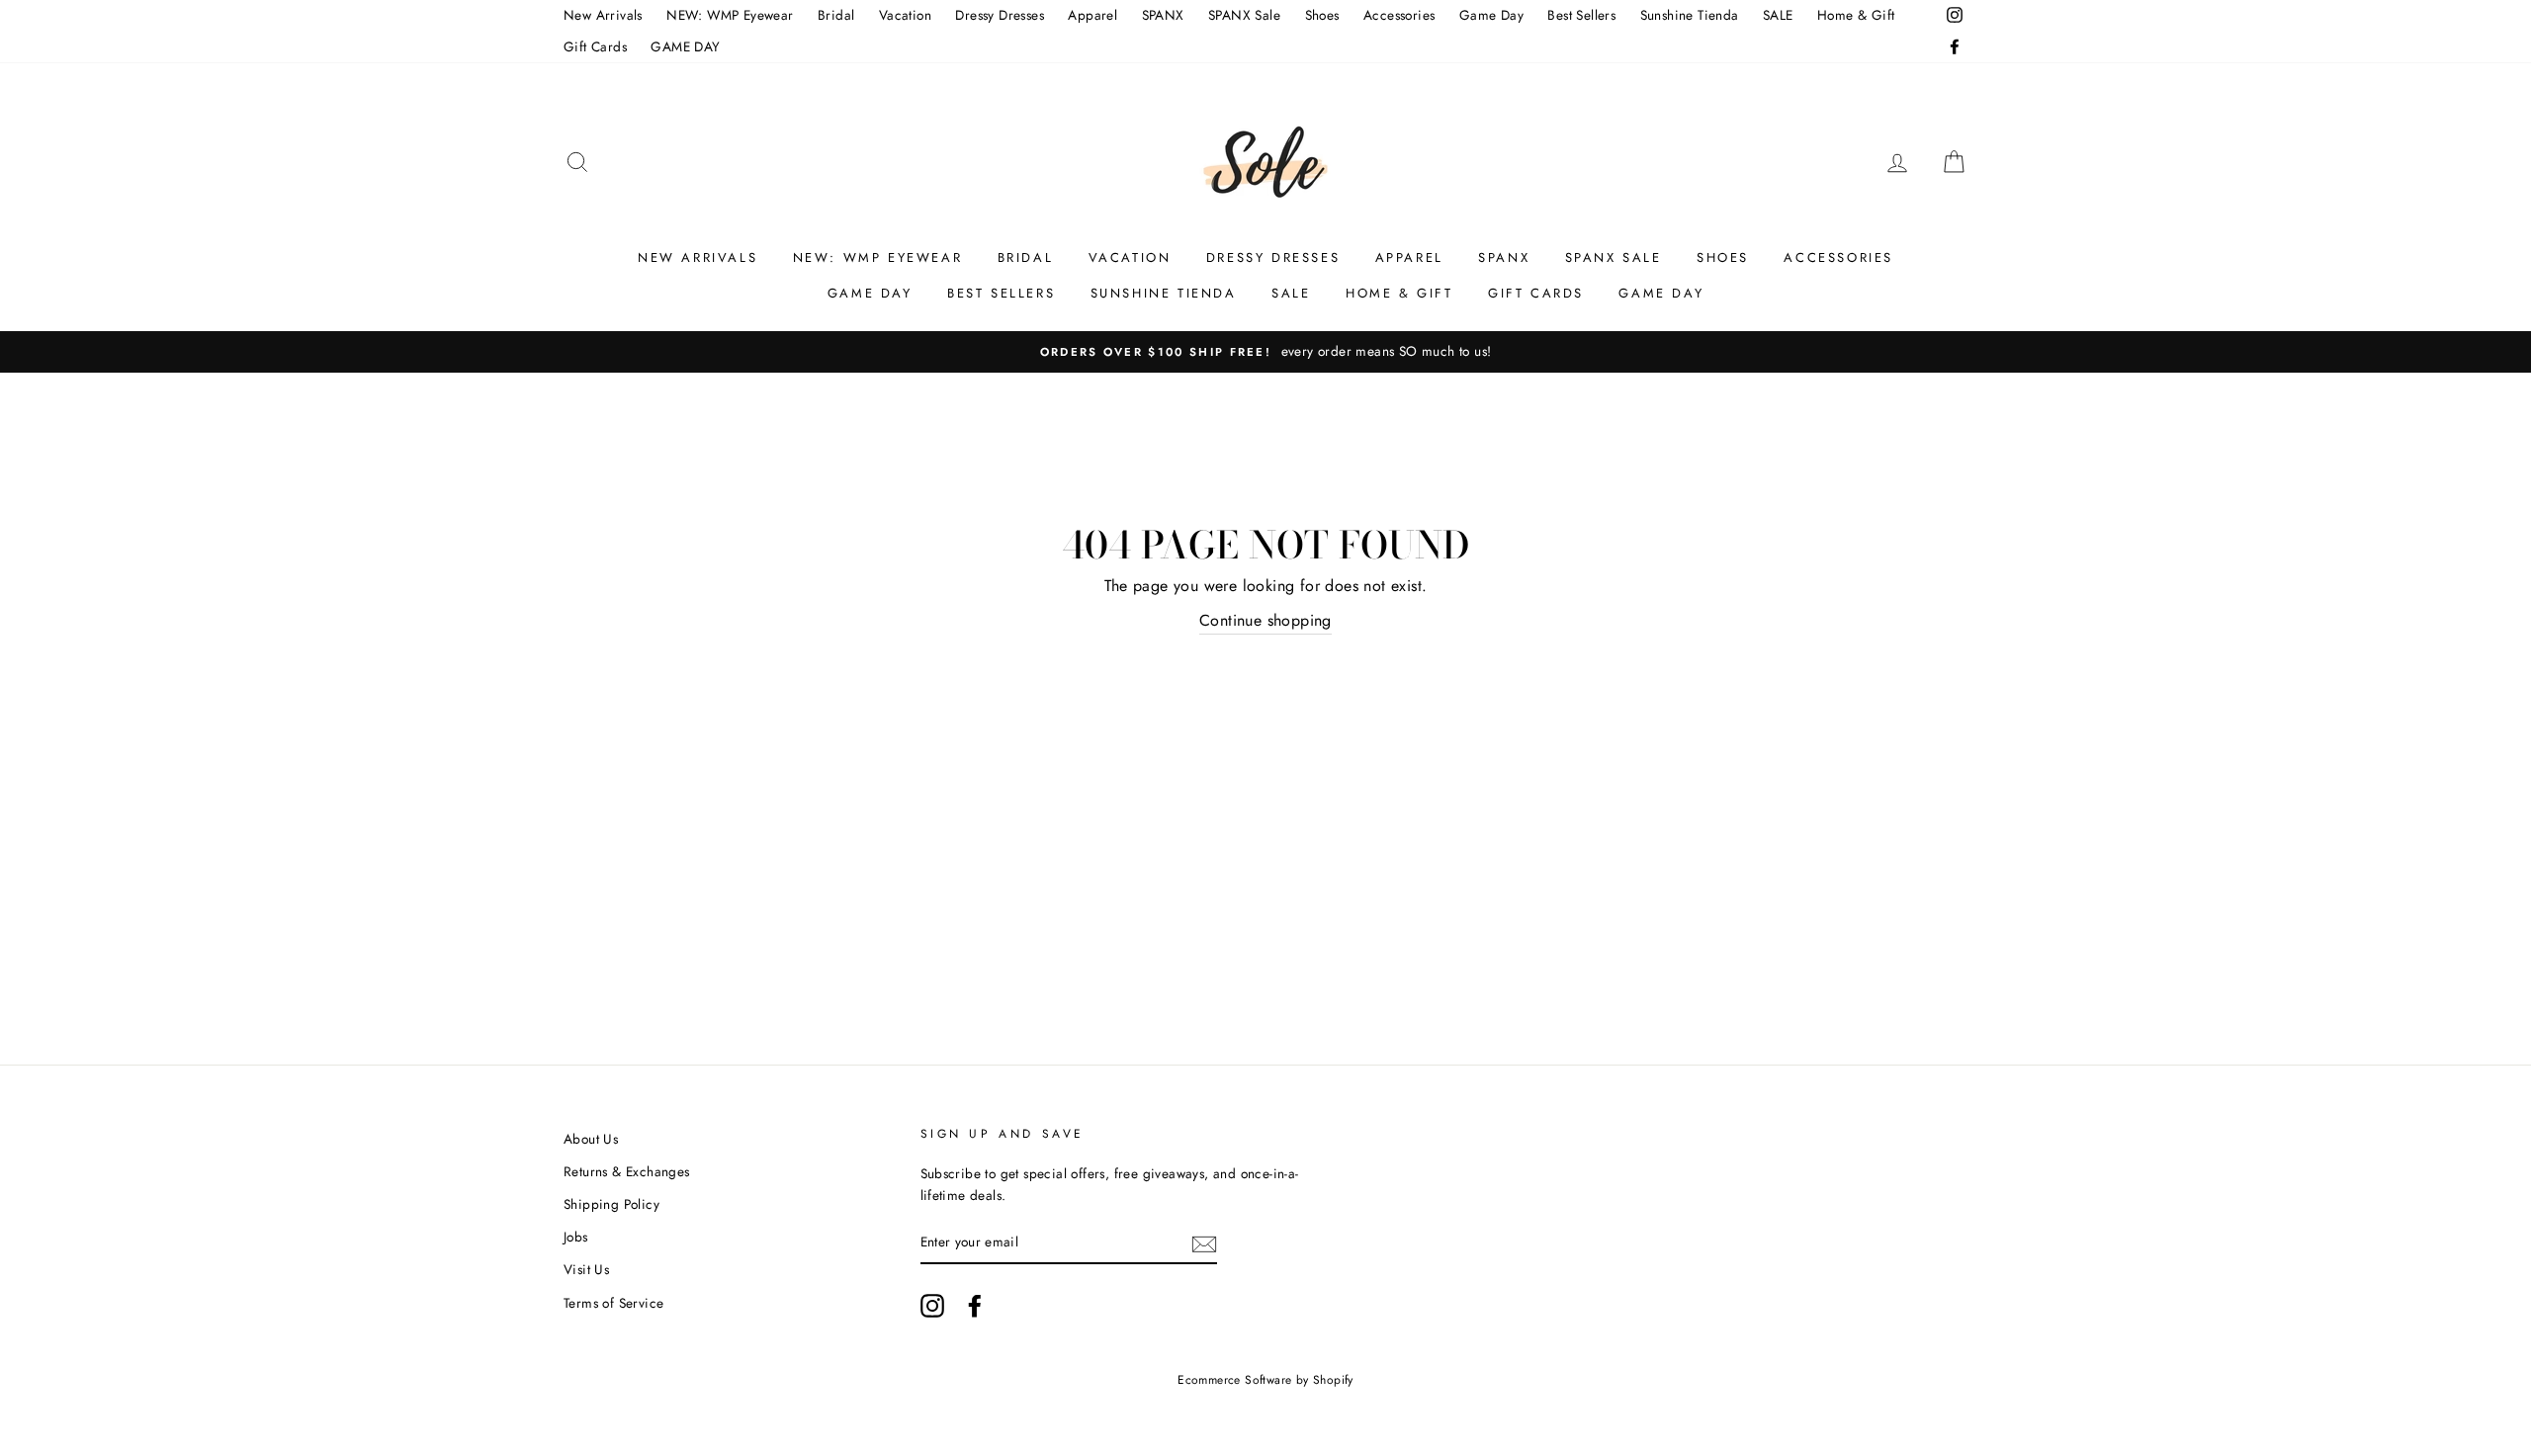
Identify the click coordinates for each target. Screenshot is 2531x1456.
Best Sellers (1581, 15)
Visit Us (586, 1269)
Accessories (1399, 15)
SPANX (1163, 15)
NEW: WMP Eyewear (730, 15)
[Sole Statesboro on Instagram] (932, 1306)
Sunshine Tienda (1690, 15)
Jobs (576, 1237)
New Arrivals (603, 15)
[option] (1265, 352)
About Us (591, 1139)
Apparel (1092, 15)
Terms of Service (613, 1303)
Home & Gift (1856, 15)
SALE (1778, 15)
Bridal (836, 15)
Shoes (1322, 15)
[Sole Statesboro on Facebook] (975, 1306)
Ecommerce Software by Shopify (1265, 1380)
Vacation (905, 15)
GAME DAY (685, 46)
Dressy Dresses (1000, 15)
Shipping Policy (611, 1204)
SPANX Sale (1244, 15)
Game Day (1491, 15)
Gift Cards (595, 46)
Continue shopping (1265, 620)
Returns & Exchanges (627, 1171)
